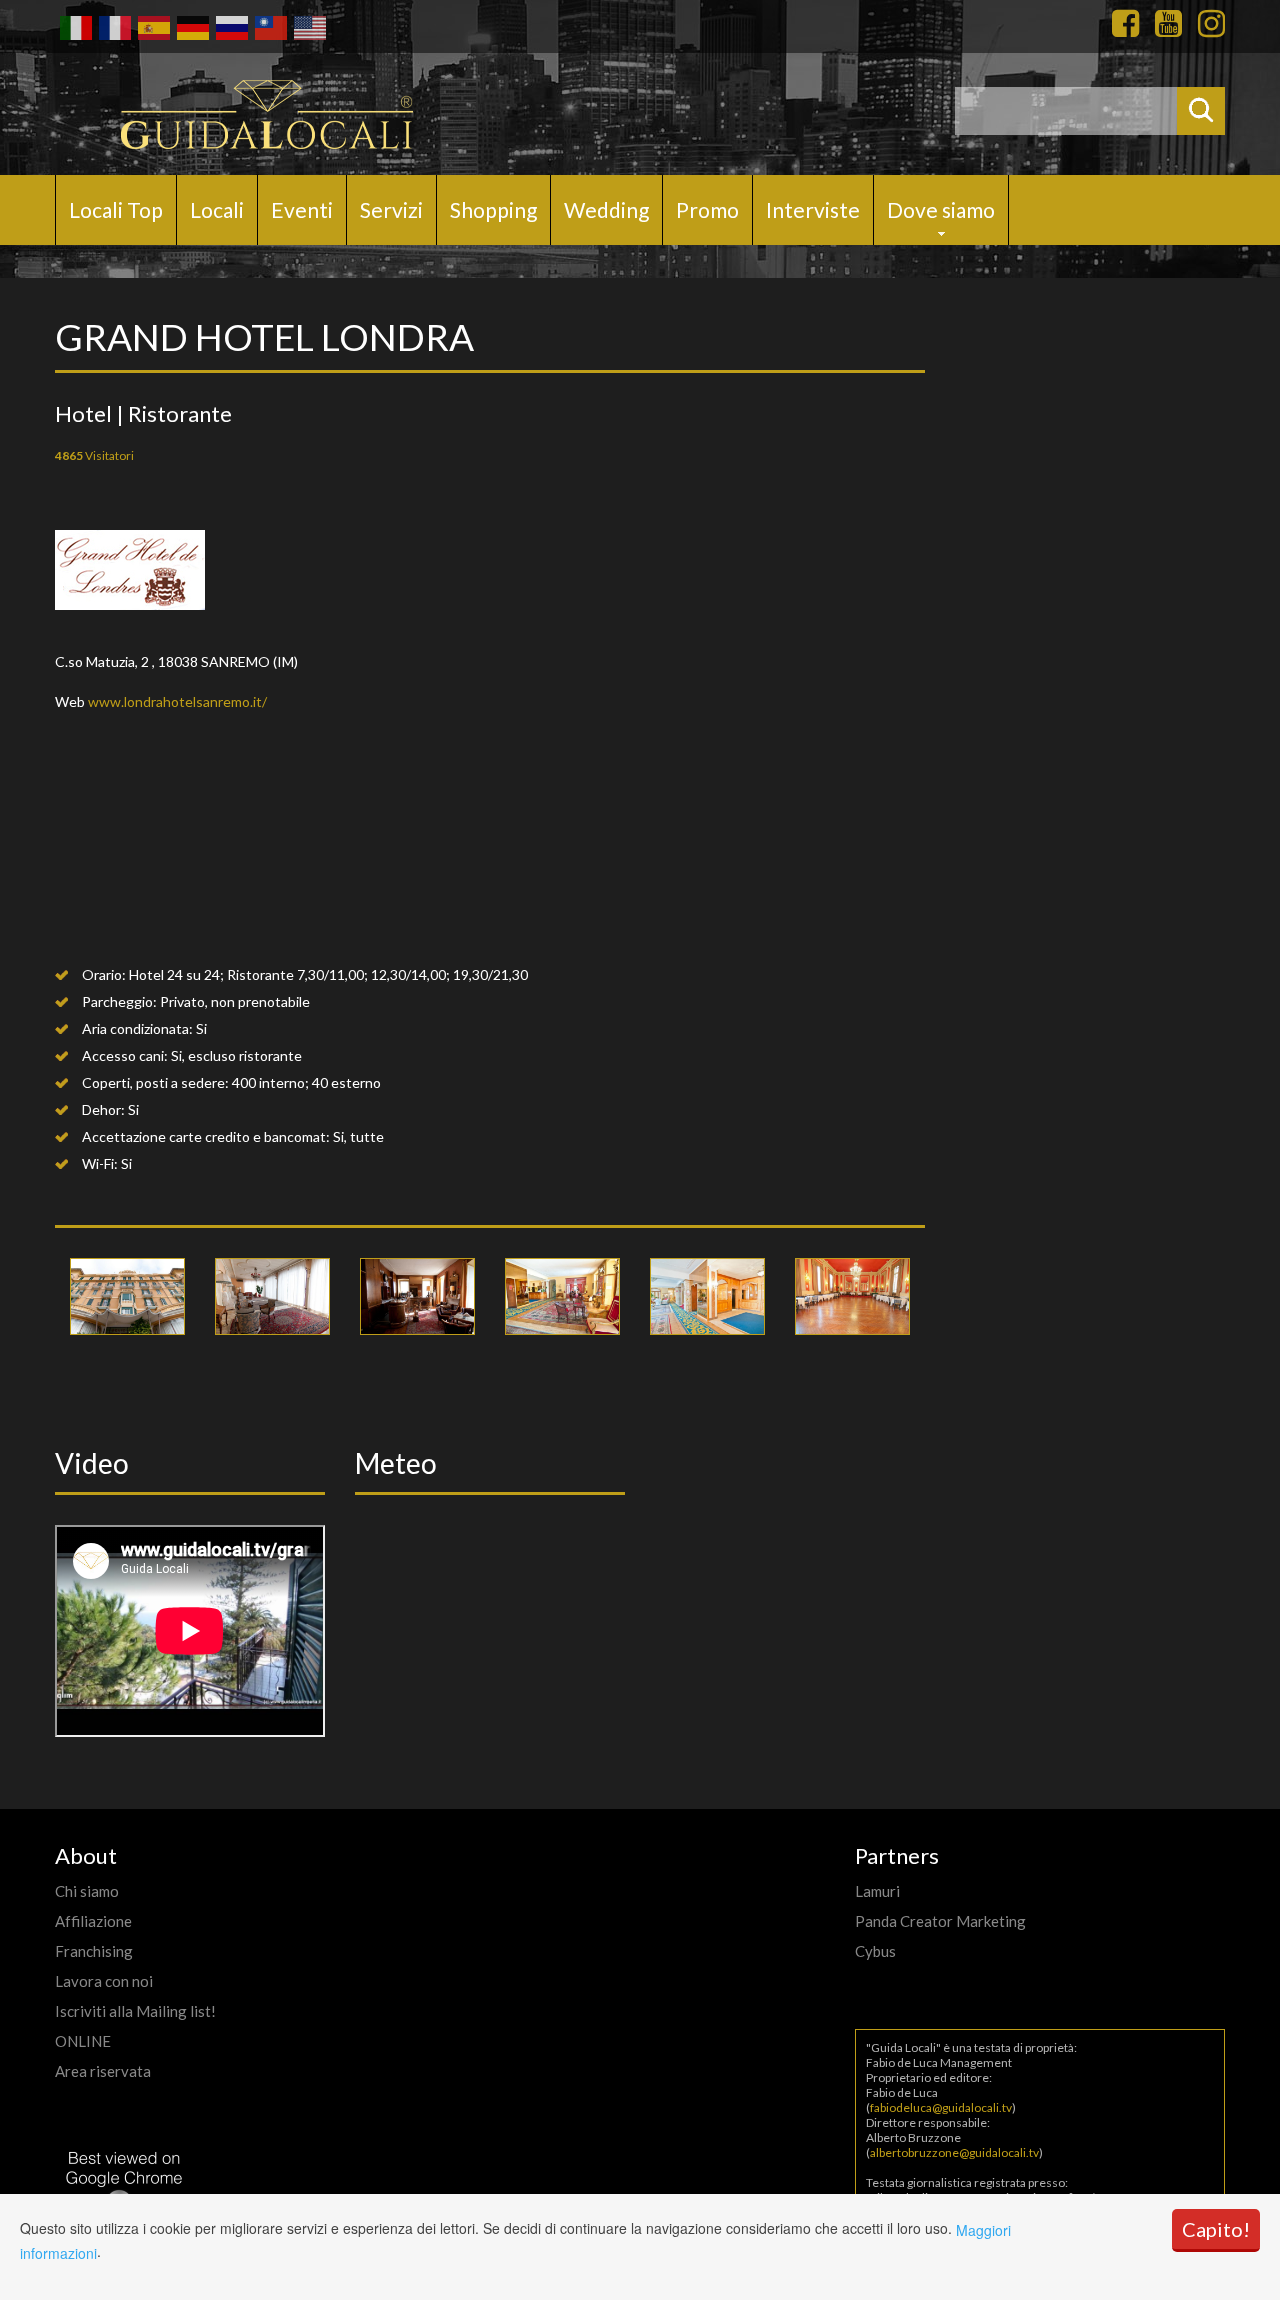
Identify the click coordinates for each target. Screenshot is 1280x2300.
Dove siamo (941, 209)
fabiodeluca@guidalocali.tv (941, 2107)
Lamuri (877, 1891)
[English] (308, 26)
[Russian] (230, 26)
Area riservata (103, 2071)
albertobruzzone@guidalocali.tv (954, 2152)
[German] (191, 26)
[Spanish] (152, 26)
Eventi (302, 209)
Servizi (391, 209)
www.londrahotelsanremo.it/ (177, 701)
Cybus (875, 1951)
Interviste (813, 209)
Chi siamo (87, 1891)
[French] (113, 26)
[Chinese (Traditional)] (269, 26)
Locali (217, 209)
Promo (707, 209)
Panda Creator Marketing (940, 1921)
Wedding (606, 209)
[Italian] (74, 26)
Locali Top (116, 209)
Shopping (493, 209)
